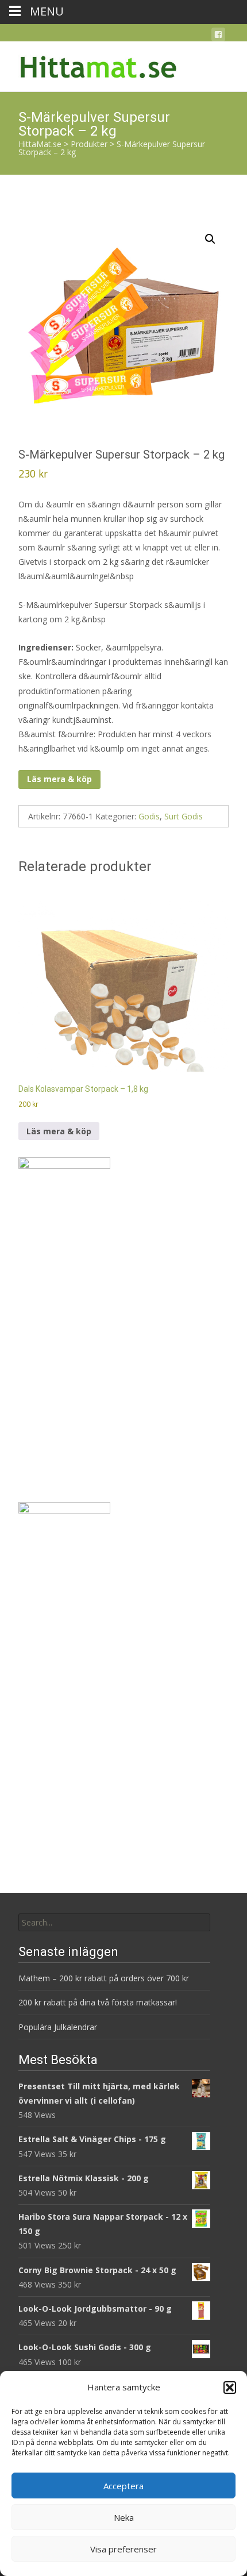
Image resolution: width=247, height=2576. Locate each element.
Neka (124, 2517)
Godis (149, 816)
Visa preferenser (123, 2549)
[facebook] (218, 36)
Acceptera (123, 2486)
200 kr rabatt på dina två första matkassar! (98, 2002)
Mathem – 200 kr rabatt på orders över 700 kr (105, 1978)
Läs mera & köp (59, 779)
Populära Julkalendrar (58, 2027)
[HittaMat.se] (90, 64)
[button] (230, 2388)
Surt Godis (184, 816)
